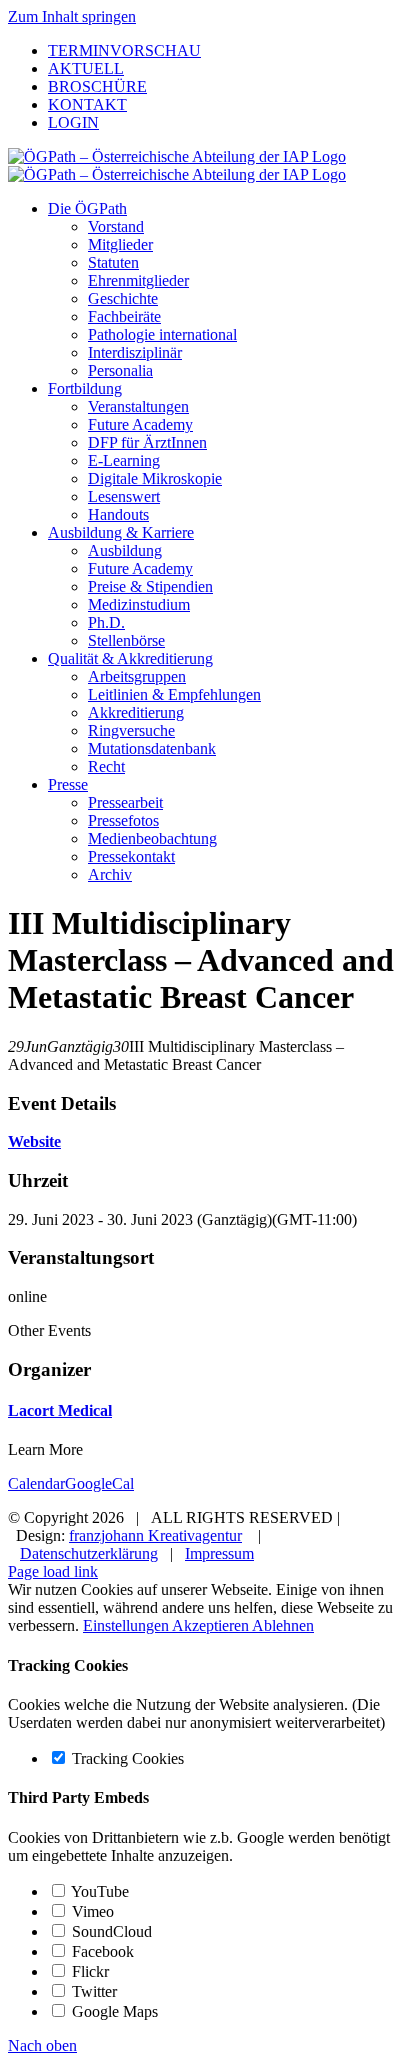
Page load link (53, 1571)
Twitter (92, 1991)
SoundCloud (110, 1931)
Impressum (219, 1553)
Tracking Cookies (126, 1758)
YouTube (98, 1891)
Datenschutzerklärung (89, 1553)
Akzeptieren (212, 1625)
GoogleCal (99, 1483)
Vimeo (91, 1911)
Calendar (36, 1483)
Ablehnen (283, 1625)
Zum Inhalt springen (72, 16)
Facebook (101, 1951)
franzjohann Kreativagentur (155, 1535)
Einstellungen (127, 1625)
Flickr (88, 1971)
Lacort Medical (60, 1410)
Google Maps (113, 2011)
